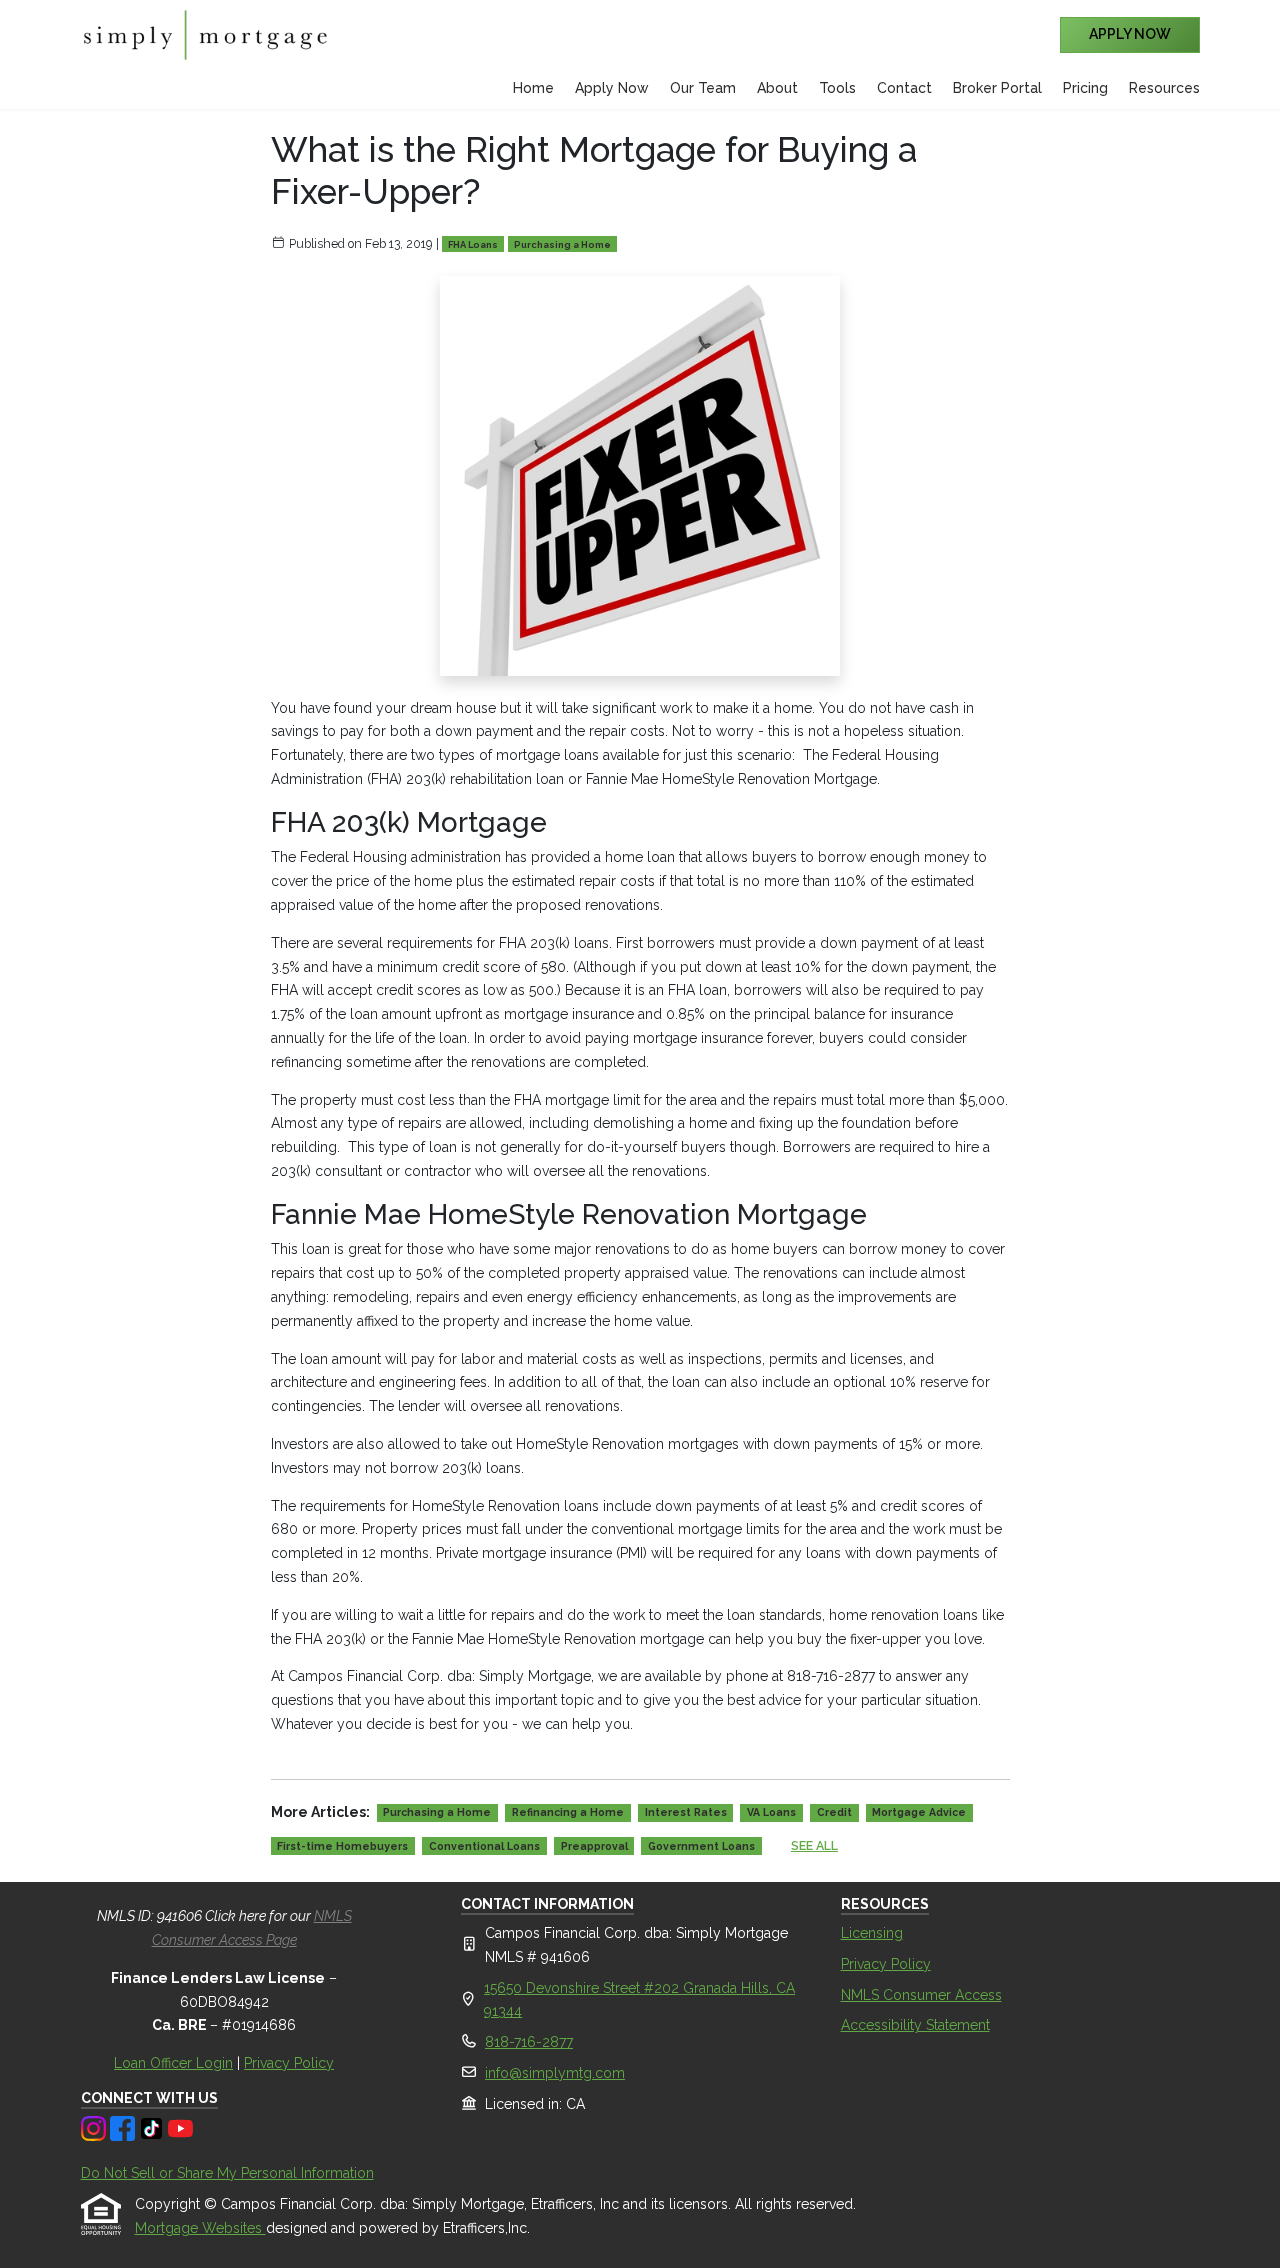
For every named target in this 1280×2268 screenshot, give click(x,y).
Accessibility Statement (915, 2025)
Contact (904, 88)
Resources (1164, 88)
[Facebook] (124, 2127)
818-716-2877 (529, 2042)
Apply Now (612, 88)
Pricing (1085, 88)
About (777, 88)
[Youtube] (180, 2127)
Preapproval (594, 1846)
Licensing (872, 1933)
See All (814, 1845)
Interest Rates (686, 1812)
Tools (837, 88)
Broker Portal (997, 88)
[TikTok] (153, 2127)
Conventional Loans (484, 1846)
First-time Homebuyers (342, 1846)
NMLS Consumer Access (921, 1995)
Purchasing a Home (562, 244)
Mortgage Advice (919, 1812)
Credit (834, 1812)
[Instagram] (95, 2127)
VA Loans (771, 1812)
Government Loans (701, 1846)
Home (533, 88)
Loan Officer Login (173, 2063)
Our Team (703, 88)
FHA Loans (473, 244)
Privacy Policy (289, 2063)
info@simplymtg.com (555, 2073)
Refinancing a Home (568, 1812)
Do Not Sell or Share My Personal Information (227, 2173)
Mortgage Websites (200, 2228)
